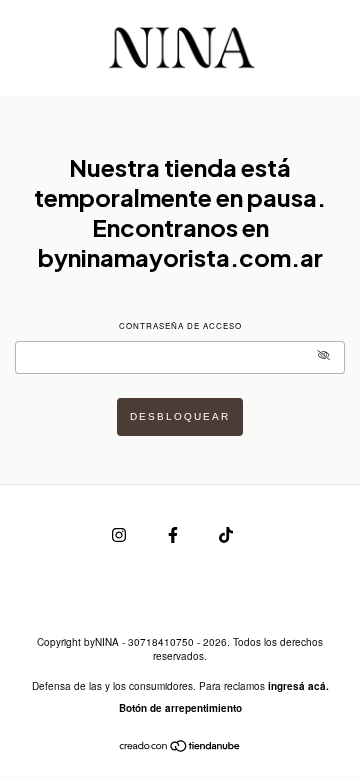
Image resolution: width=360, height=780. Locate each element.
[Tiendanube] (180, 747)
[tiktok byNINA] (226, 533)
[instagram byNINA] (120, 533)
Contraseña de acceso (180, 325)
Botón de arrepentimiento (180, 708)
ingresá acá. (298, 686)
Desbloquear (180, 416)
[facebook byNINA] (174, 533)
